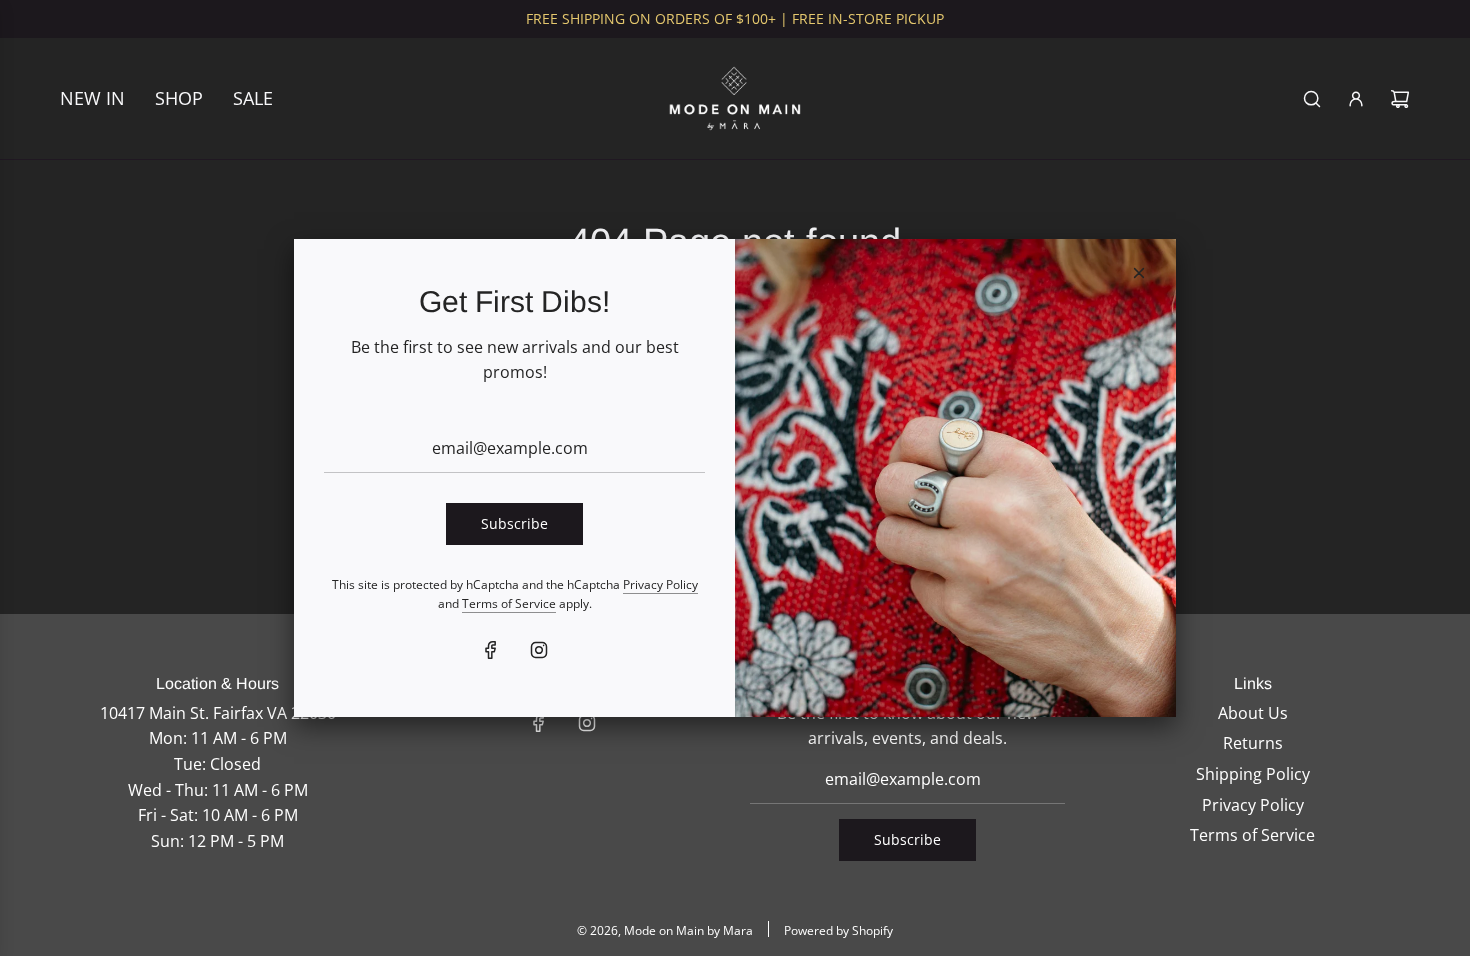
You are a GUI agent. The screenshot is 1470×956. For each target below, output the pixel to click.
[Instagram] (539, 650)
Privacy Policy (660, 584)
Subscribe (514, 523)
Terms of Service (509, 603)
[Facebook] (491, 650)
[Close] (1139, 273)
